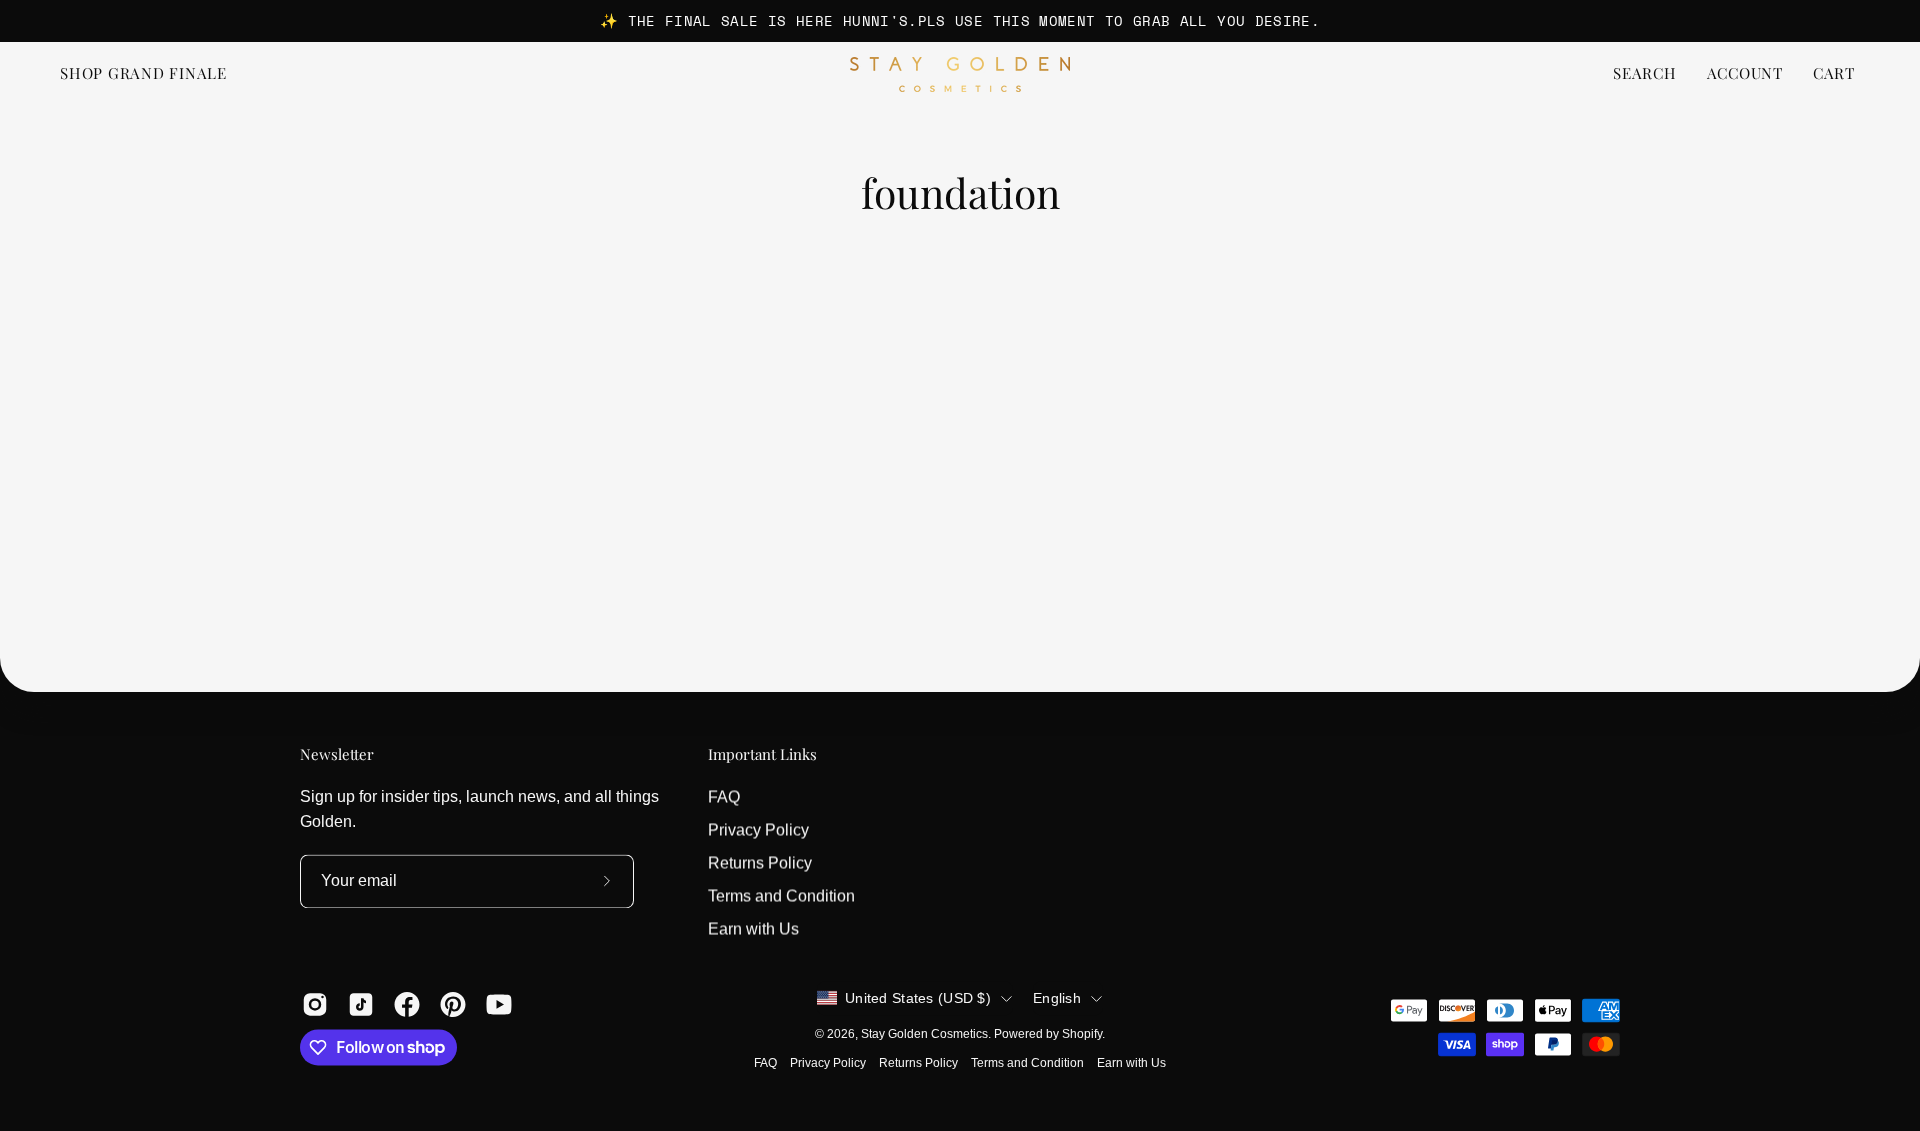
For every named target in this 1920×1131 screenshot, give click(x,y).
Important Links (762, 754)
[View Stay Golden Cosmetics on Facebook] (407, 1004)
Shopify (1082, 1034)
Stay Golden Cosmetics (924, 1034)
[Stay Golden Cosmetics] (960, 74)
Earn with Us (753, 928)
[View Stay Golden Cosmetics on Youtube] (499, 1004)
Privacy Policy (758, 829)
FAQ (724, 796)
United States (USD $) (918, 998)
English (1057, 998)
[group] (960, 21)
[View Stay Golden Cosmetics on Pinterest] (453, 1004)
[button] (1645, 74)
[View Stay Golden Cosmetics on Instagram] (315, 1004)
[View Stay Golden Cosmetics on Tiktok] (361, 1004)
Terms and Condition (781, 895)
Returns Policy (760, 862)
